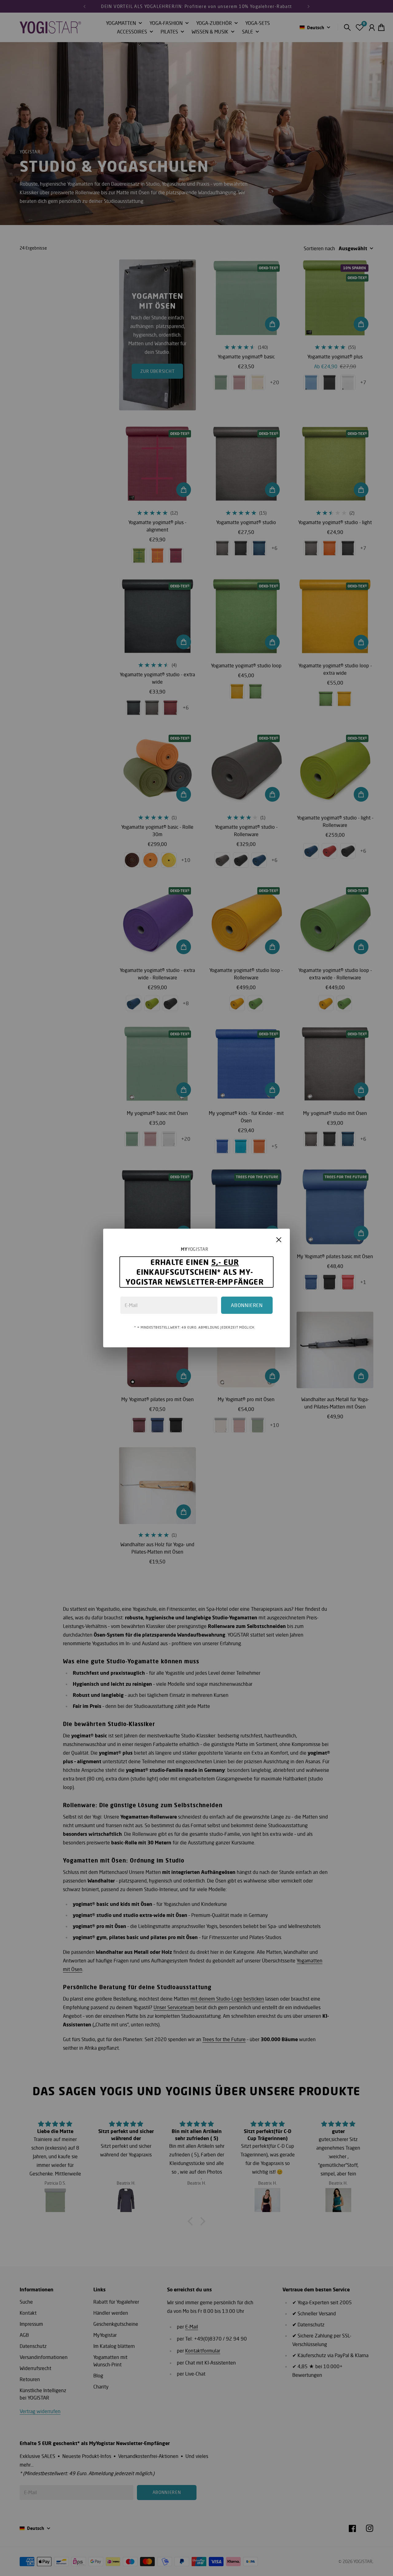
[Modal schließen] (279, 1240)
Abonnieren (247, 1305)
